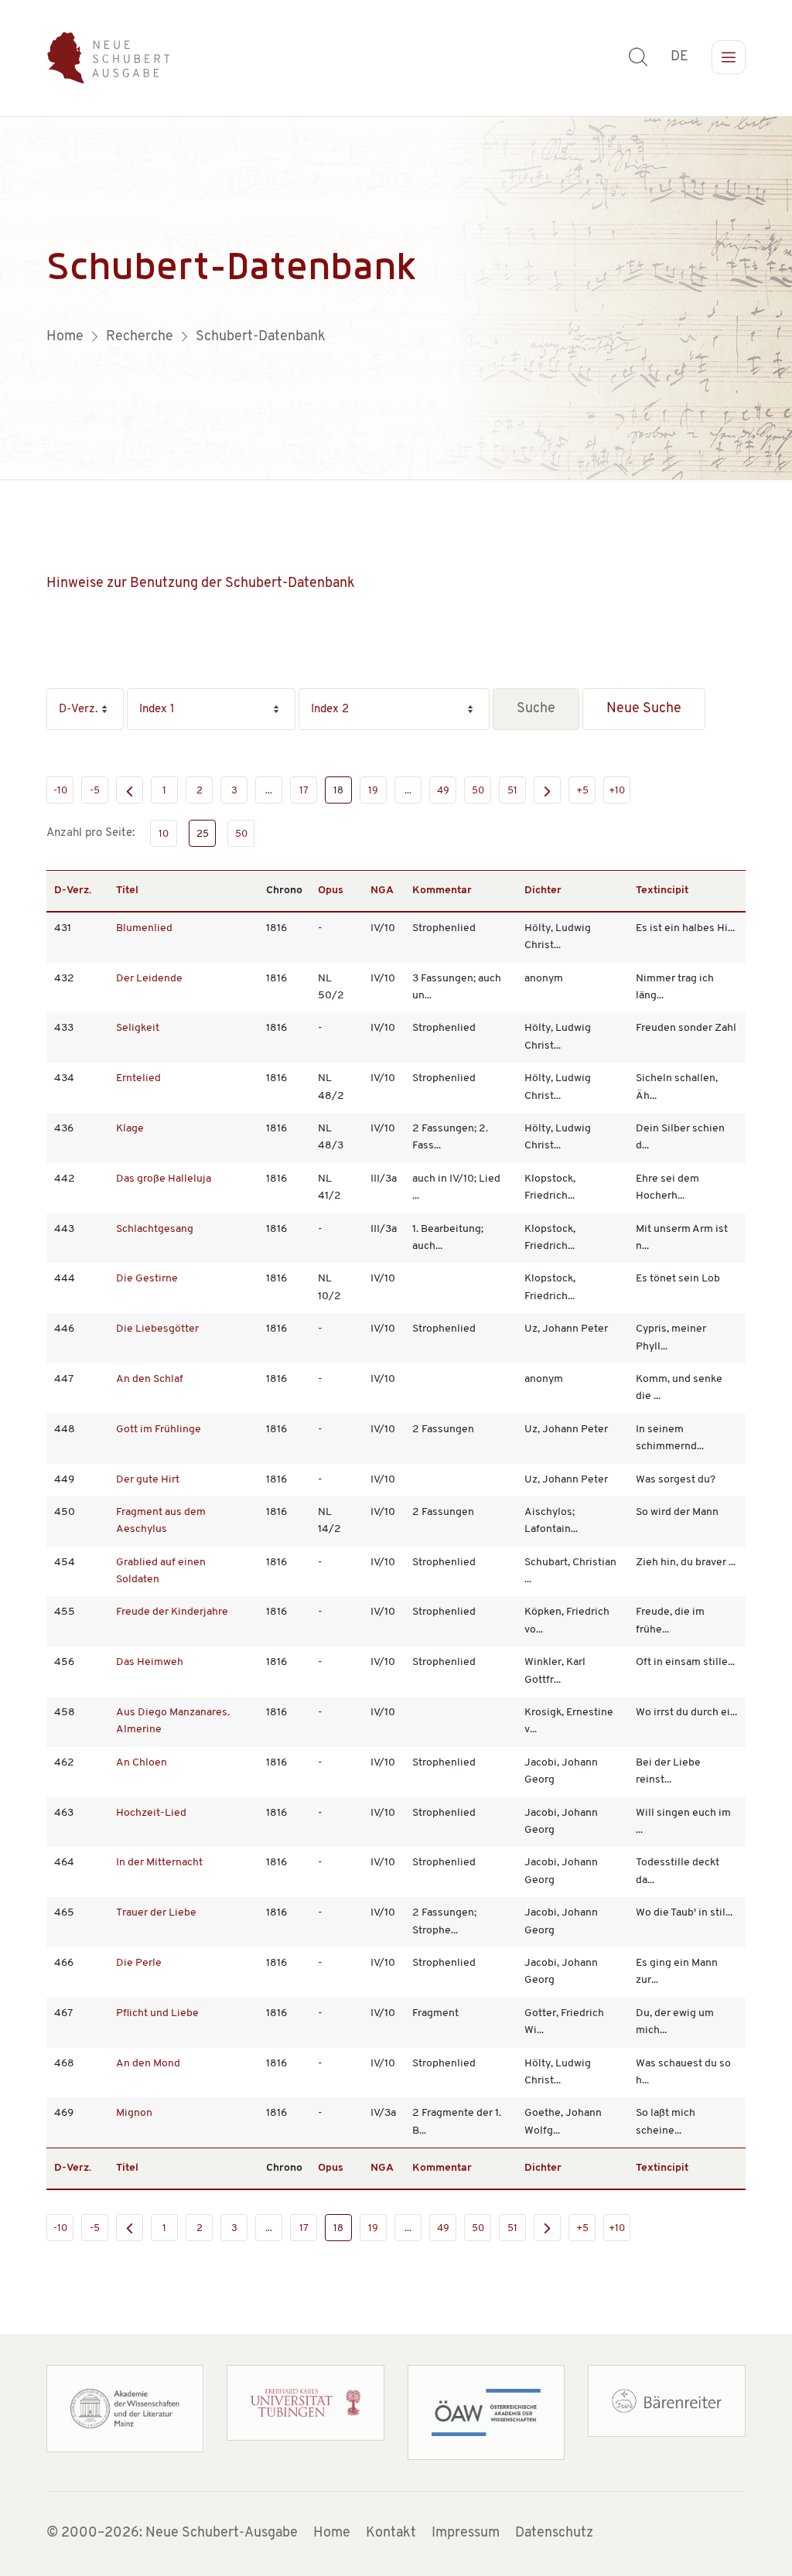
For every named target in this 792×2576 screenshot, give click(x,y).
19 (373, 791)
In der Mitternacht (159, 1863)
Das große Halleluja (164, 1179)
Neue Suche (644, 709)
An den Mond (148, 2064)
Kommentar (442, 891)
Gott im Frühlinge (159, 1430)
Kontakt (391, 2533)
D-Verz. (73, 891)
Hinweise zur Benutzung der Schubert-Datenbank (201, 584)
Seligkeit (138, 1028)
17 (304, 791)
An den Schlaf (150, 1379)
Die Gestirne (147, 1279)
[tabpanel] (396, 299)
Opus (331, 891)
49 (443, 791)
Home (332, 2533)
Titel (127, 891)
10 (164, 834)
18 (338, 791)
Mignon (134, 2113)
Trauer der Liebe (156, 1913)
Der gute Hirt (148, 1480)
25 (203, 834)
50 (478, 791)
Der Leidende (149, 979)
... (269, 791)
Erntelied (138, 1078)
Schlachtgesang (155, 1229)
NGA (382, 891)
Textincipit (662, 891)
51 (512, 791)
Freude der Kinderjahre (172, 1612)
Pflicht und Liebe (157, 2013)
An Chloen (142, 1763)
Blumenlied (144, 928)
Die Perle (139, 1963)
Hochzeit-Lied (151, 1813)
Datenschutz (554, 2533)
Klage (130, 1129)
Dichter (543, 891)
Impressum (466, 2533)
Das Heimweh (150, 1662)
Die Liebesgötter (157, 1329)
